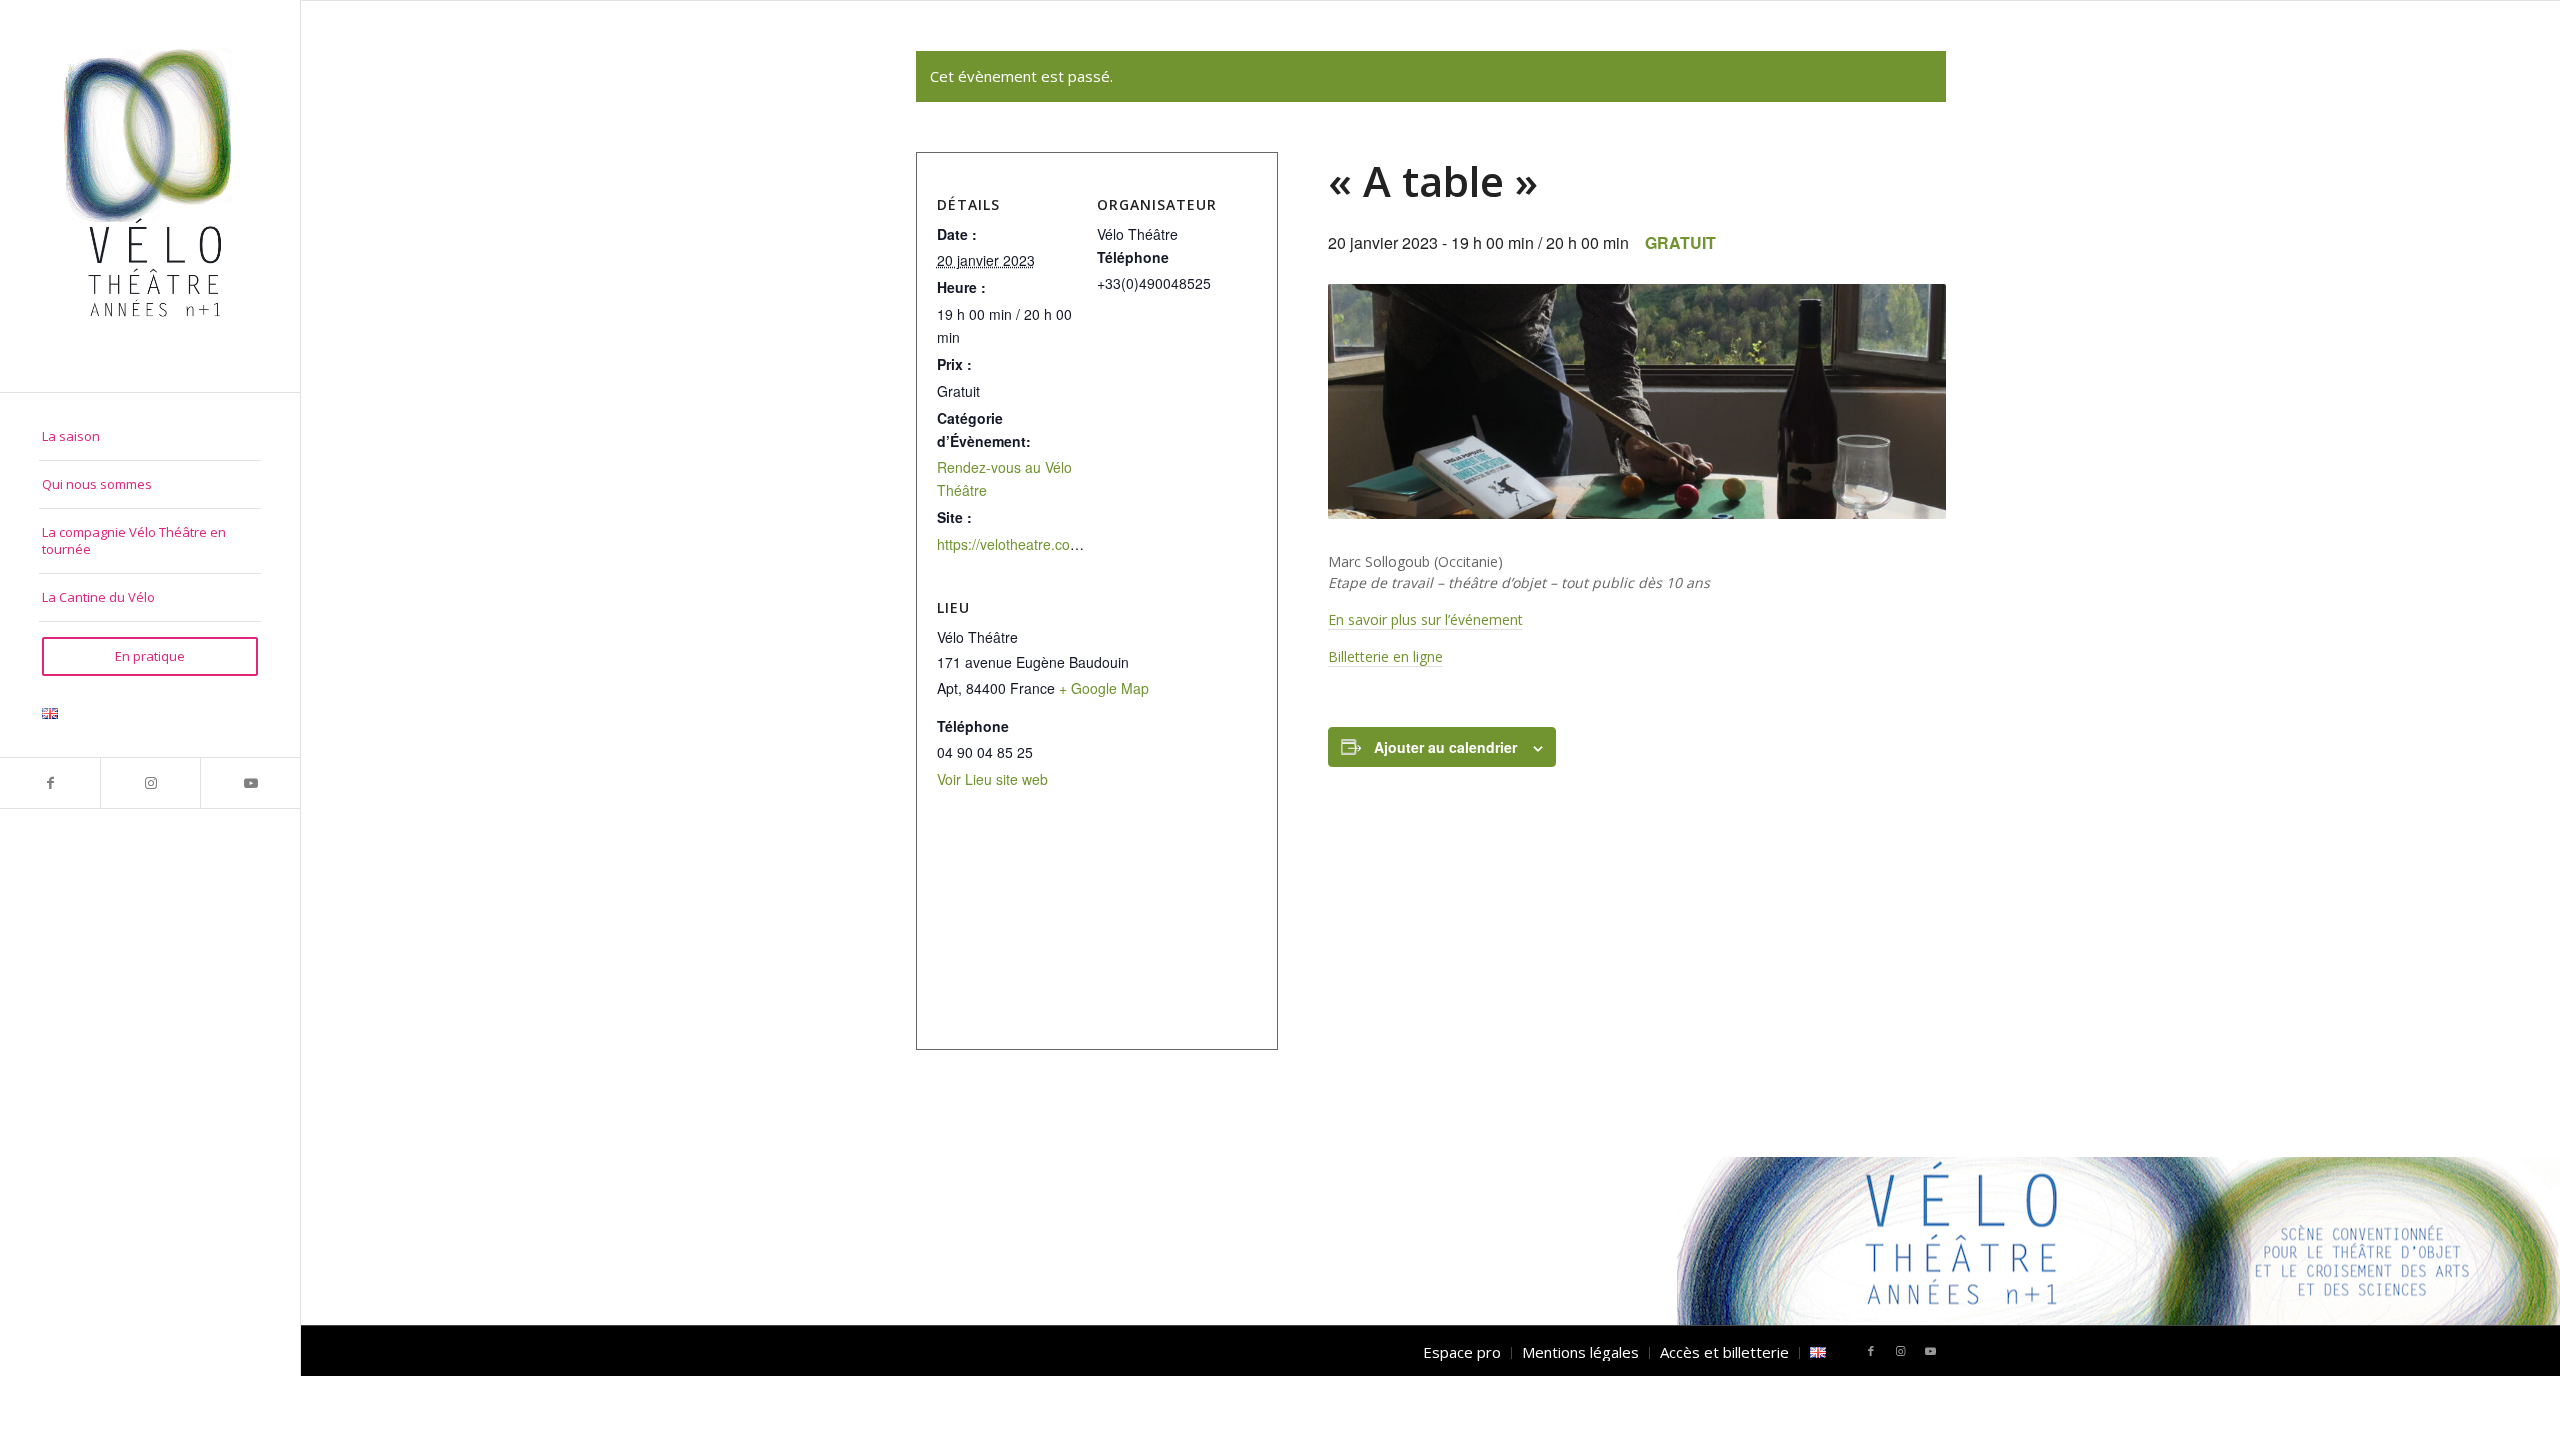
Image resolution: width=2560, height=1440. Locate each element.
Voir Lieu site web (992, 779)
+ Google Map (1104, 688)
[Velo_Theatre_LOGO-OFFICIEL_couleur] (150, 196)
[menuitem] (150, 437)
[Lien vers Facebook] (50, 783)
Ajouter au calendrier (1445, 747)
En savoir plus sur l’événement (1425, 619)
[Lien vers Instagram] (150, 783)
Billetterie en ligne (1385, 656)
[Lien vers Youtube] (250, 783)
